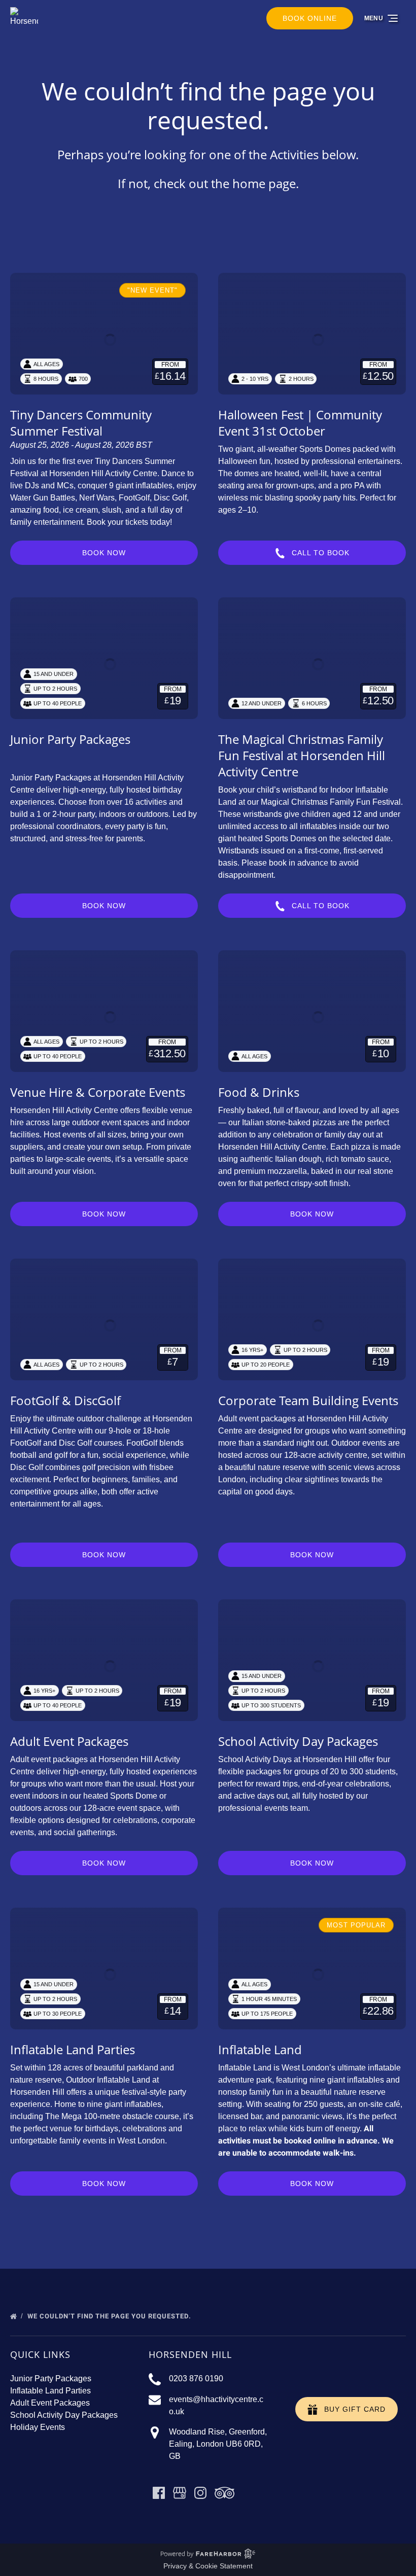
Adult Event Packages (69, 1741)
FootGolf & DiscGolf (65, 1400)
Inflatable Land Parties (73, 2049)
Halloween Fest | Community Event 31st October (300, 423)
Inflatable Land (260, 2049)
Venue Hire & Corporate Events (98, 1092)
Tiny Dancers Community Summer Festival (81, 423)
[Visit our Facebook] (159, 2493)
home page (264, 183)
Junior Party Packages (70, 739)
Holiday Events (38, 2427)
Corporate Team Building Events (308, 1400)
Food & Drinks (259, 1092)
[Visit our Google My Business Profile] (180, 2493)
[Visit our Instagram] (200, 2493)
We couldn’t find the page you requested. (110, 2316)
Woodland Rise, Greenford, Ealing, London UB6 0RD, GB (218, 2444)
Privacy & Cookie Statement (208, 2566)
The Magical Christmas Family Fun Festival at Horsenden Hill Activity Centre (302, 755)
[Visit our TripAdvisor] (224, 2493)
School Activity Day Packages (298, 1741)
